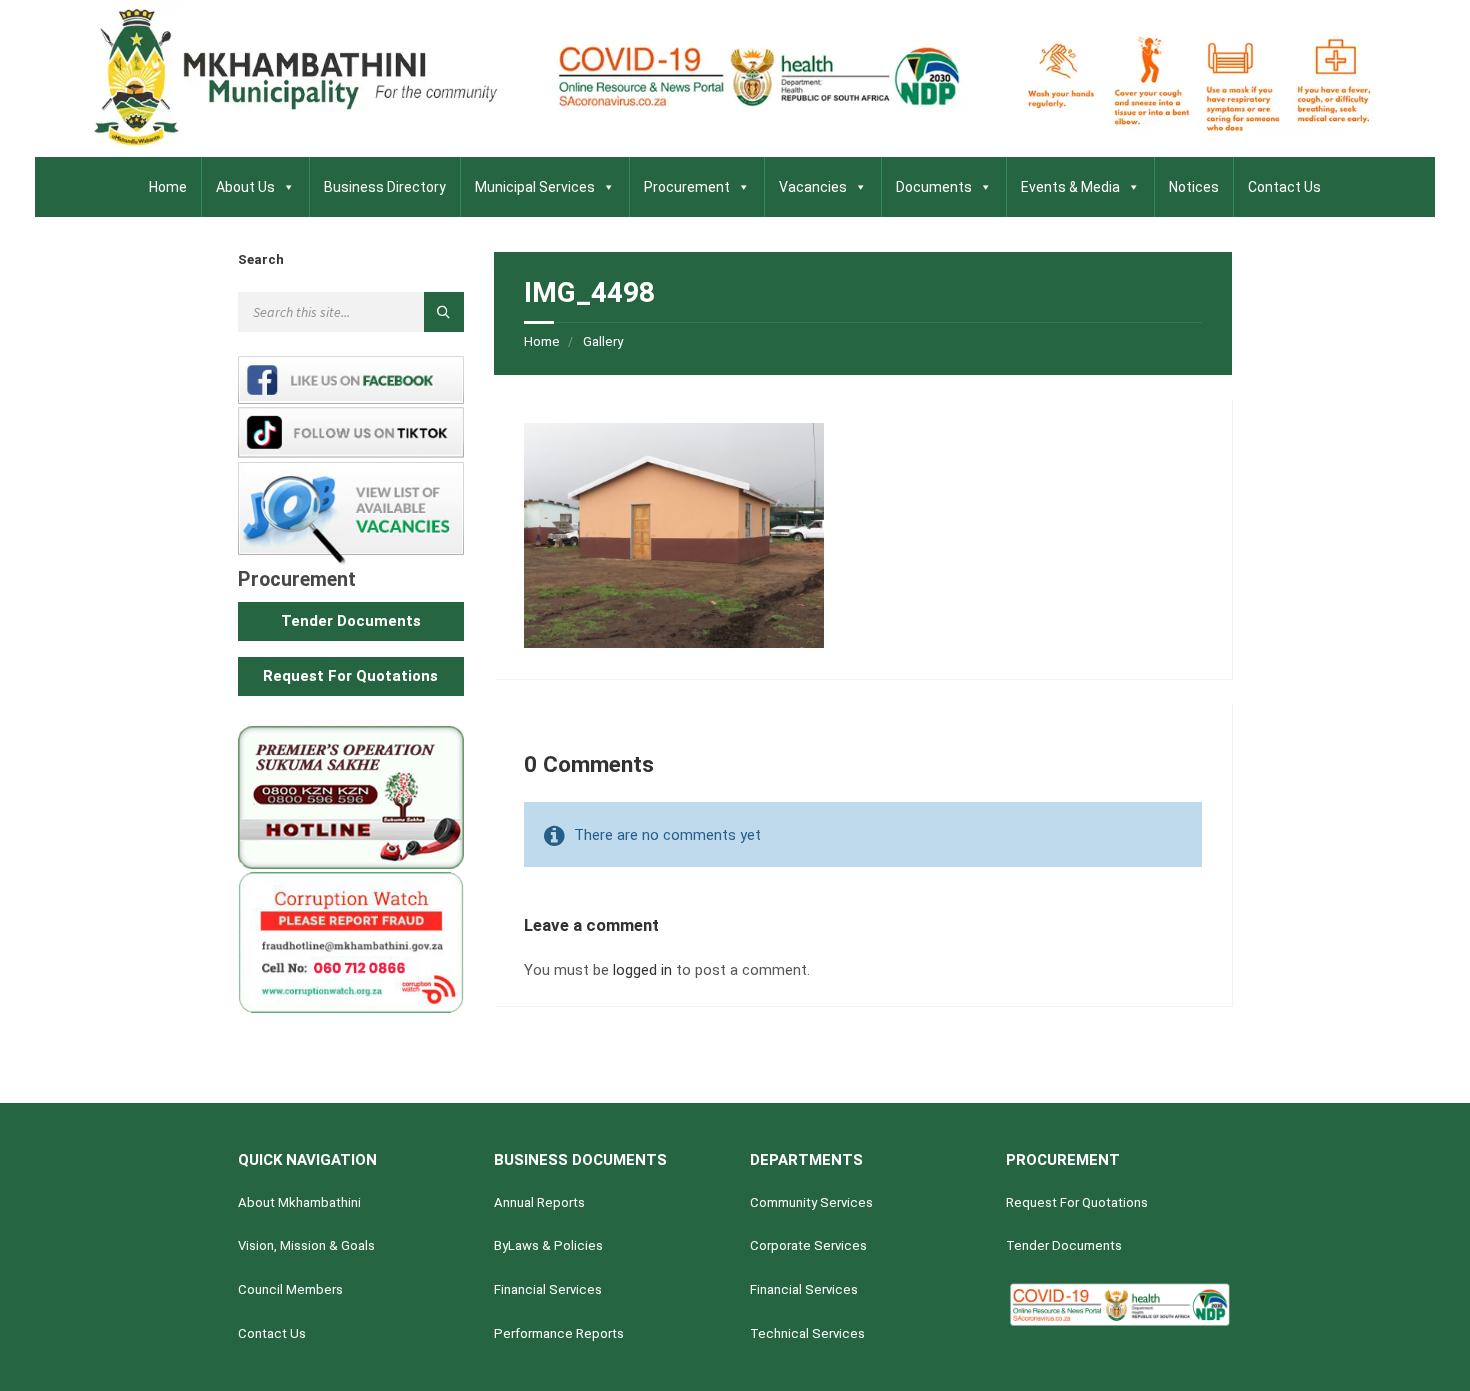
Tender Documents (1064, 1245)
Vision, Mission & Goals (306, 1245)
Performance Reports (559, 1333)
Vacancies (813, 187)
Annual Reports (539, 1202)
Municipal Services (535, 187)
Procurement (687, 187)
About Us (245, 187)
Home (168, 187)
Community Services (811, 1202)
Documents (934, 187)
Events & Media (1070, 187)
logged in (642, 970)
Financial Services (548, 1289)
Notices (1194, 187)
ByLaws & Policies (548, 1245)
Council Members (290, 1289)
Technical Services (807, 1333)
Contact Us (1284, 187)
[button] (351, 621)
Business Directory (385, 187)
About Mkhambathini (299, 1202)
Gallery (603, 341)
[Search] (444, 312)
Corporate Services (808, 1245)
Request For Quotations (1077, 1202)
